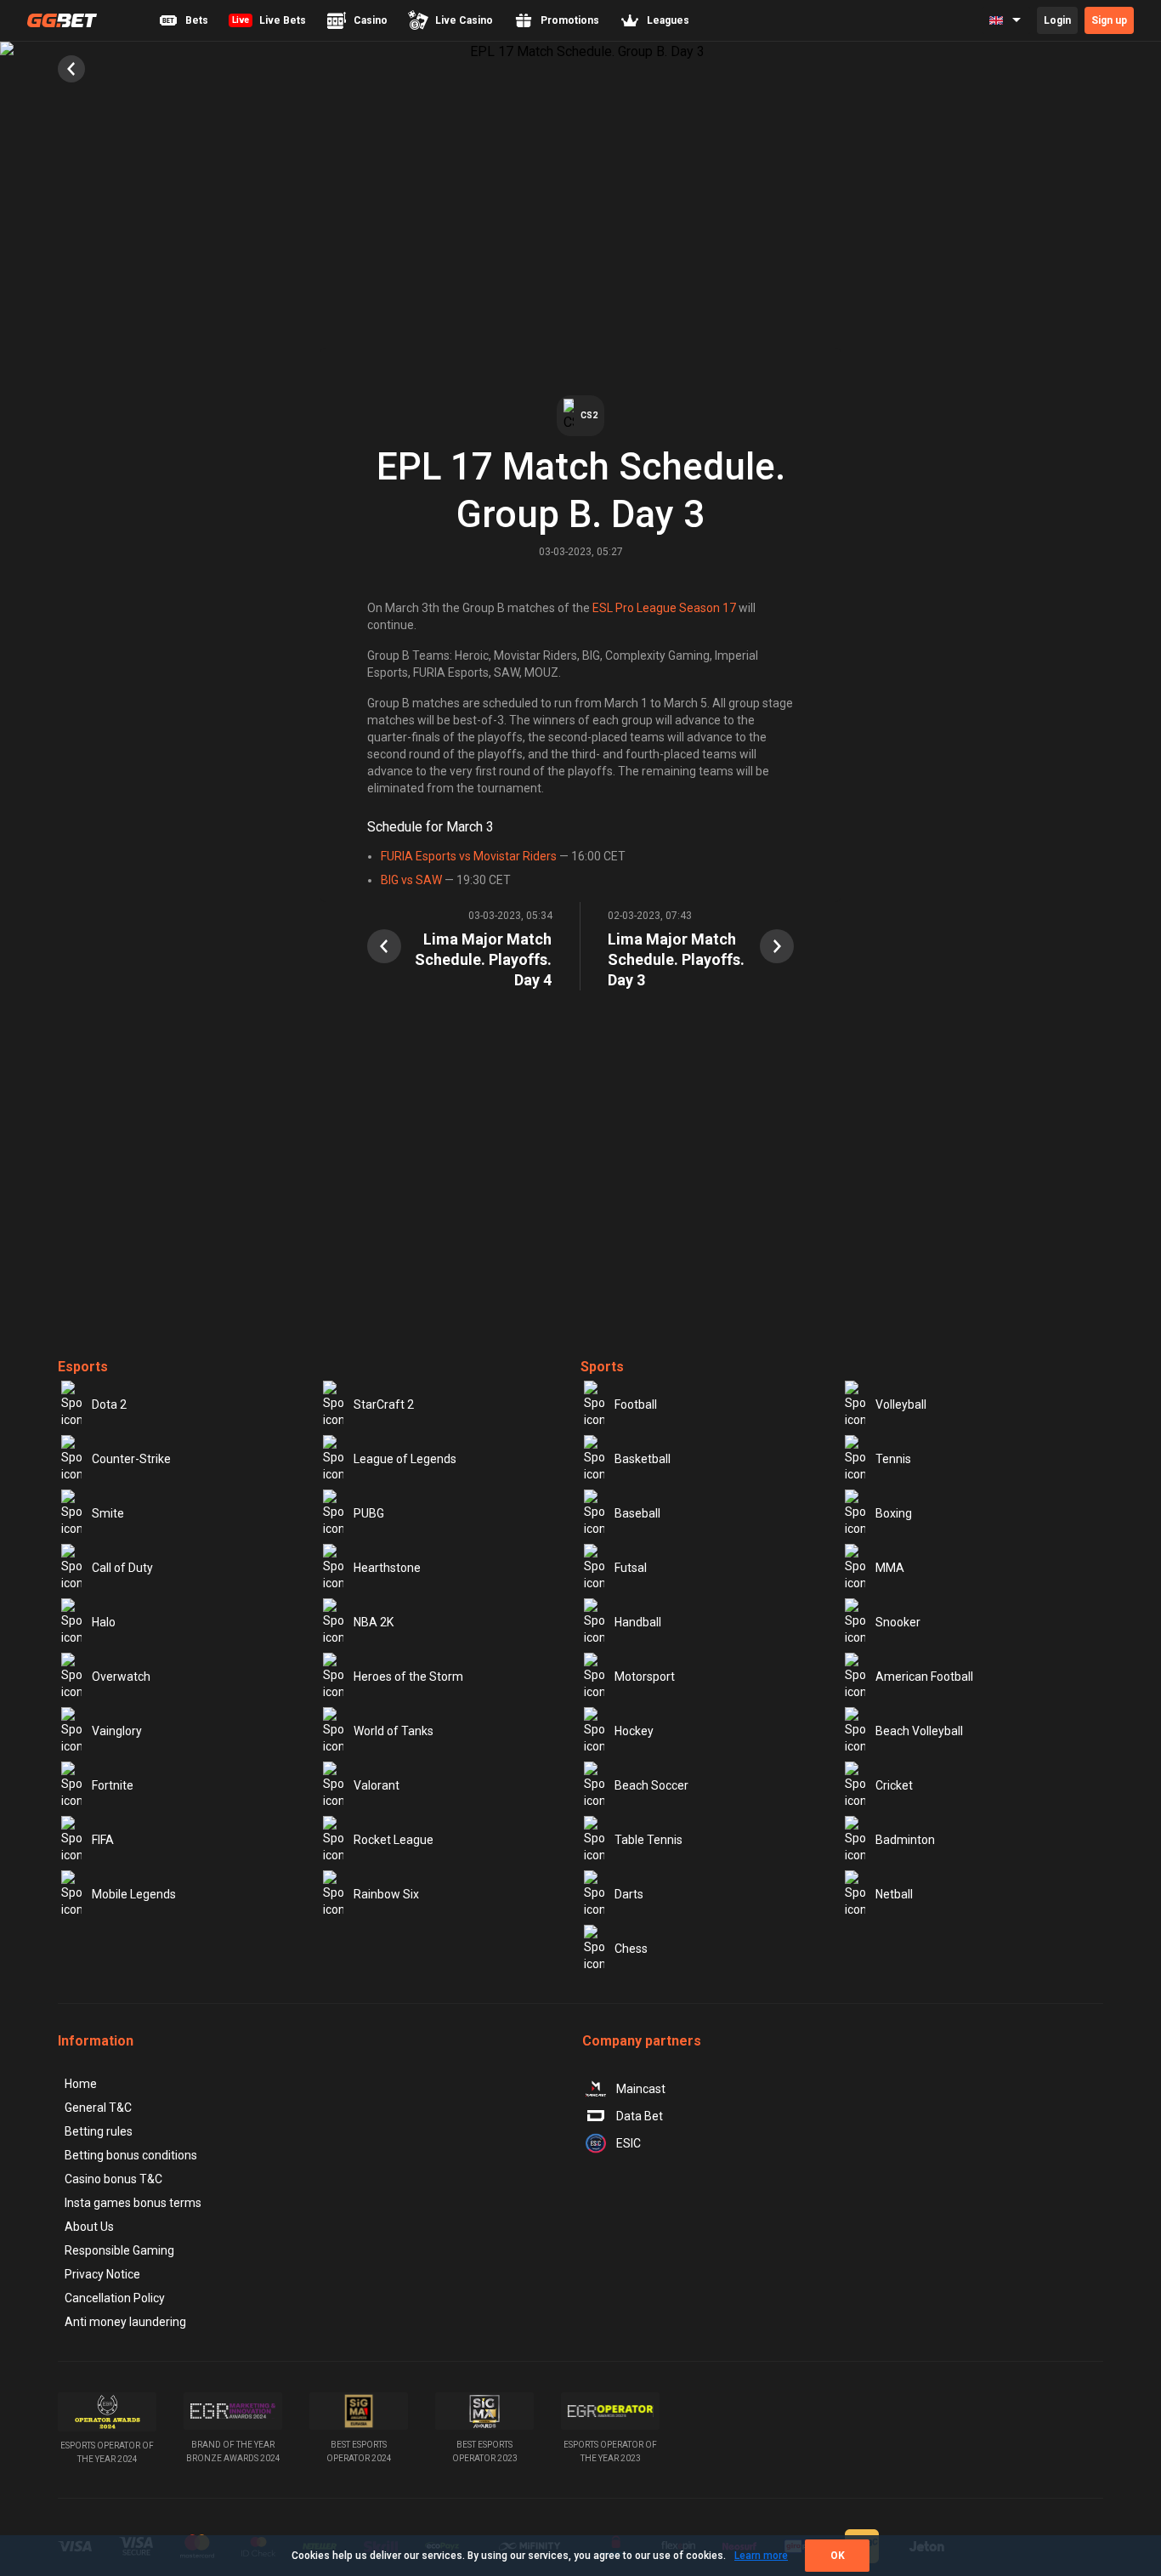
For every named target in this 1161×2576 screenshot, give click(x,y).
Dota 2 (109, 1404)
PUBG (369, 1513)
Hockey (634, 1731)
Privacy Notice (102, 2274)
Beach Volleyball (919, 1731)
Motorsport (645, 1677)
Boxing (894, 1513)
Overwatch (121, 1677)
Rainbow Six (386, 1894)
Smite (108, 1513)
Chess (631, 1949)
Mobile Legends (134, 1894)
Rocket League (394, 1840)
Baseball (637, 1513)
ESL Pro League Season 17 (664, 608)
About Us (89, 2227)
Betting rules (99, 2131)
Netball (894, 1894)
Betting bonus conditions (131, 2155)
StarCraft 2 (384, 1404)
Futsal (631, 1568)
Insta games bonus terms (133, 2203)
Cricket (894, 1785)
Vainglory (117, 1731)
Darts (629, 1894)
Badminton (905, 1840)
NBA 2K (374, 1622)
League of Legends (405, 1459)
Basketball (643, 1459)
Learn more (761, 2556)
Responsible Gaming (119, 2250)
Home (81, 2084)
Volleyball (901, 1404)
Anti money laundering (125, 2322)
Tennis (893, 1459)
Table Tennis (648, 1840)
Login (1057, 20)
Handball (638, 1622)
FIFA (103, 1840)
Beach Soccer (651, 1785)
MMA (890, 1568)
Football (636, 1404)
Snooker (898, 1622)
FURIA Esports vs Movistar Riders (469, 856)
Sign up (1109, 20)
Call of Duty (122, 1568)
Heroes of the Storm (408, 1677)
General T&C (98, 2108)
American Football (924, 1677)
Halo (104, 1622)
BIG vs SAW (411, 880)
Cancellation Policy (115, 2298)
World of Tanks (394, 1731)
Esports (83, 1367)
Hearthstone (387, 1568)
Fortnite (113, 1785)
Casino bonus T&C (113, 2179)
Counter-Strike (131, 1459)
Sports (602, 1367)
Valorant (377, 1785)
